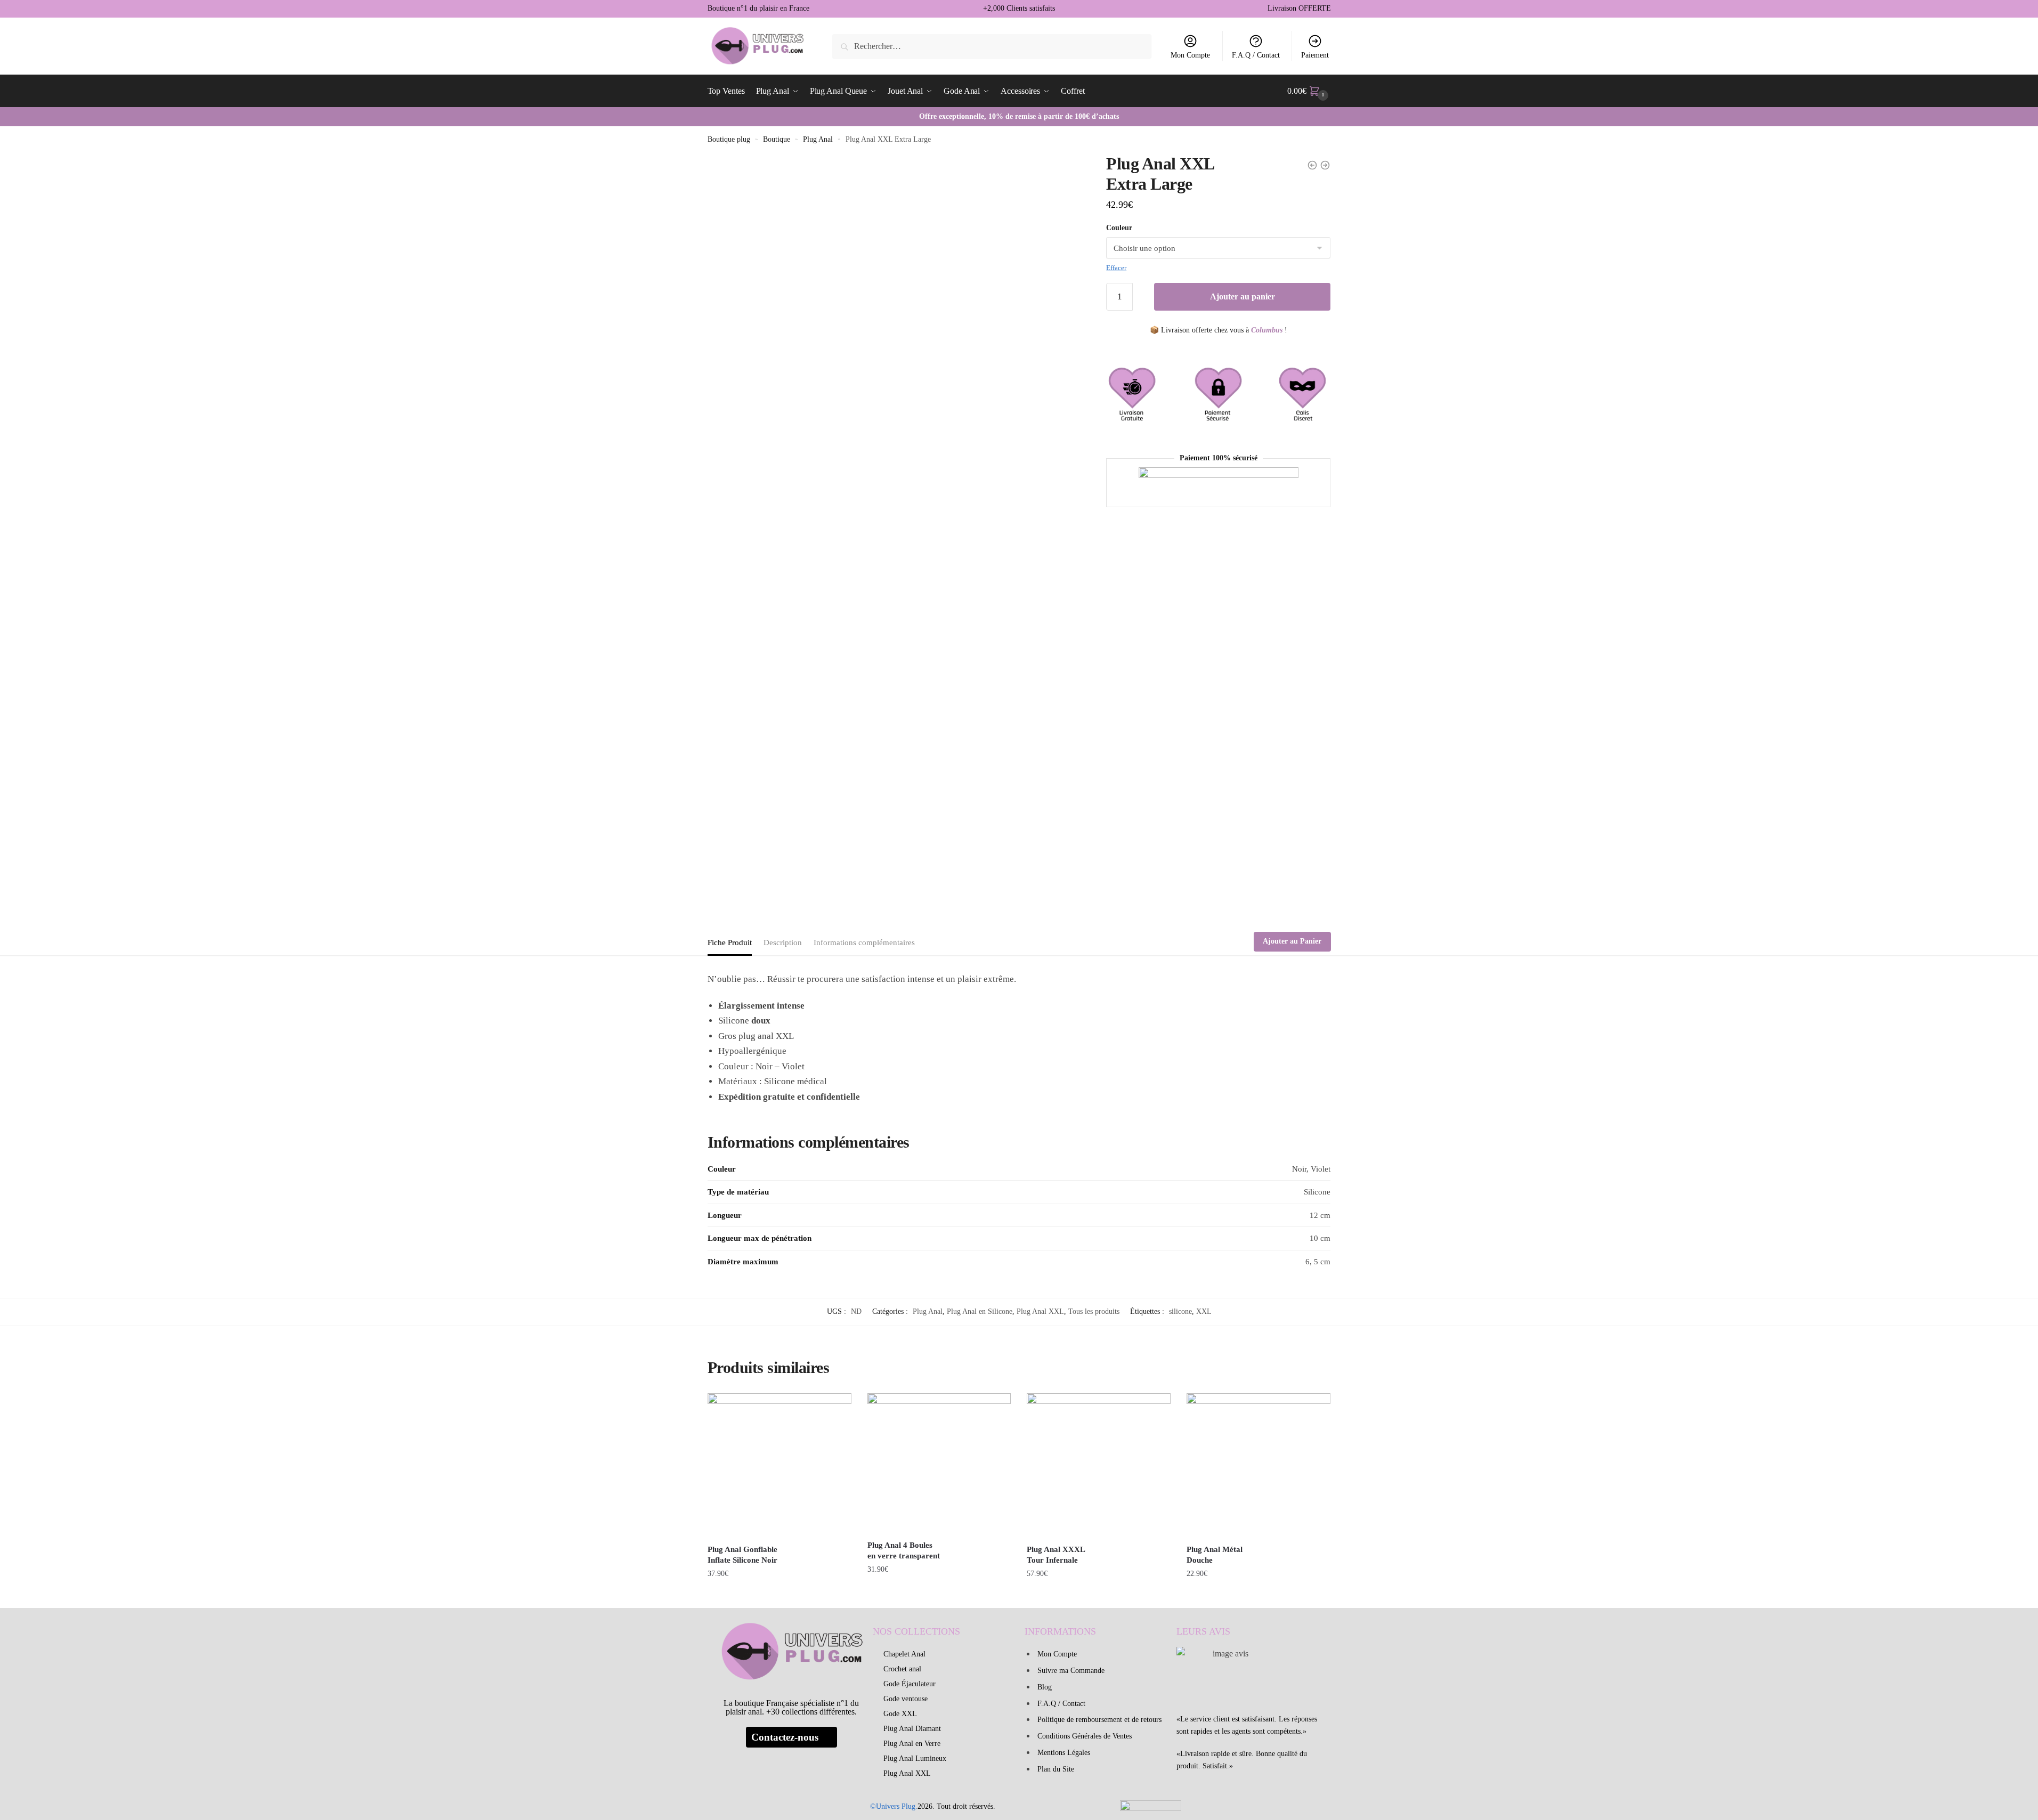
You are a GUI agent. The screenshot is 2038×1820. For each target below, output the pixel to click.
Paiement (1315, 55)
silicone (1180, 1311)
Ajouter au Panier (1292, 941)
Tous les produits (1094, 1311)
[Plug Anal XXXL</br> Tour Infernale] (1099, 1465)
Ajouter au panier (1243, 296)
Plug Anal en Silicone (980, 1311)
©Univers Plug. (894, 1806)
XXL (1204, 1311)
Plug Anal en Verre (912, 1744)
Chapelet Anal (904, 1654)
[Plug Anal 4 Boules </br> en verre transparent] (939, 1463)
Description (783, 943)
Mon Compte (1190, 55)
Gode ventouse (906, 1699)
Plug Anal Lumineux (915, 1758)
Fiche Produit (730, 943)
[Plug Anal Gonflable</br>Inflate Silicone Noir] (780, 1465)
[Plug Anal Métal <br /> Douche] (1258, 1465)
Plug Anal (818, 139)
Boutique (777, 139)
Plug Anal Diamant (912, 1729)
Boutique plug (729, 139)
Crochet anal (902, 1669)
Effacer (1116, 268)
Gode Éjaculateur (910, 1684)
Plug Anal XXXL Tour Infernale (1056, 1555)
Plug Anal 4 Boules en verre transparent (904, 1550)
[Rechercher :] (992, 46)
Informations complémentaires (864, 943)
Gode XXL (900, 1714)
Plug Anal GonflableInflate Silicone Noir (742, 1555)
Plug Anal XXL (1040, 1311)
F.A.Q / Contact (1256, 55)
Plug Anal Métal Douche (1215, 1555)
